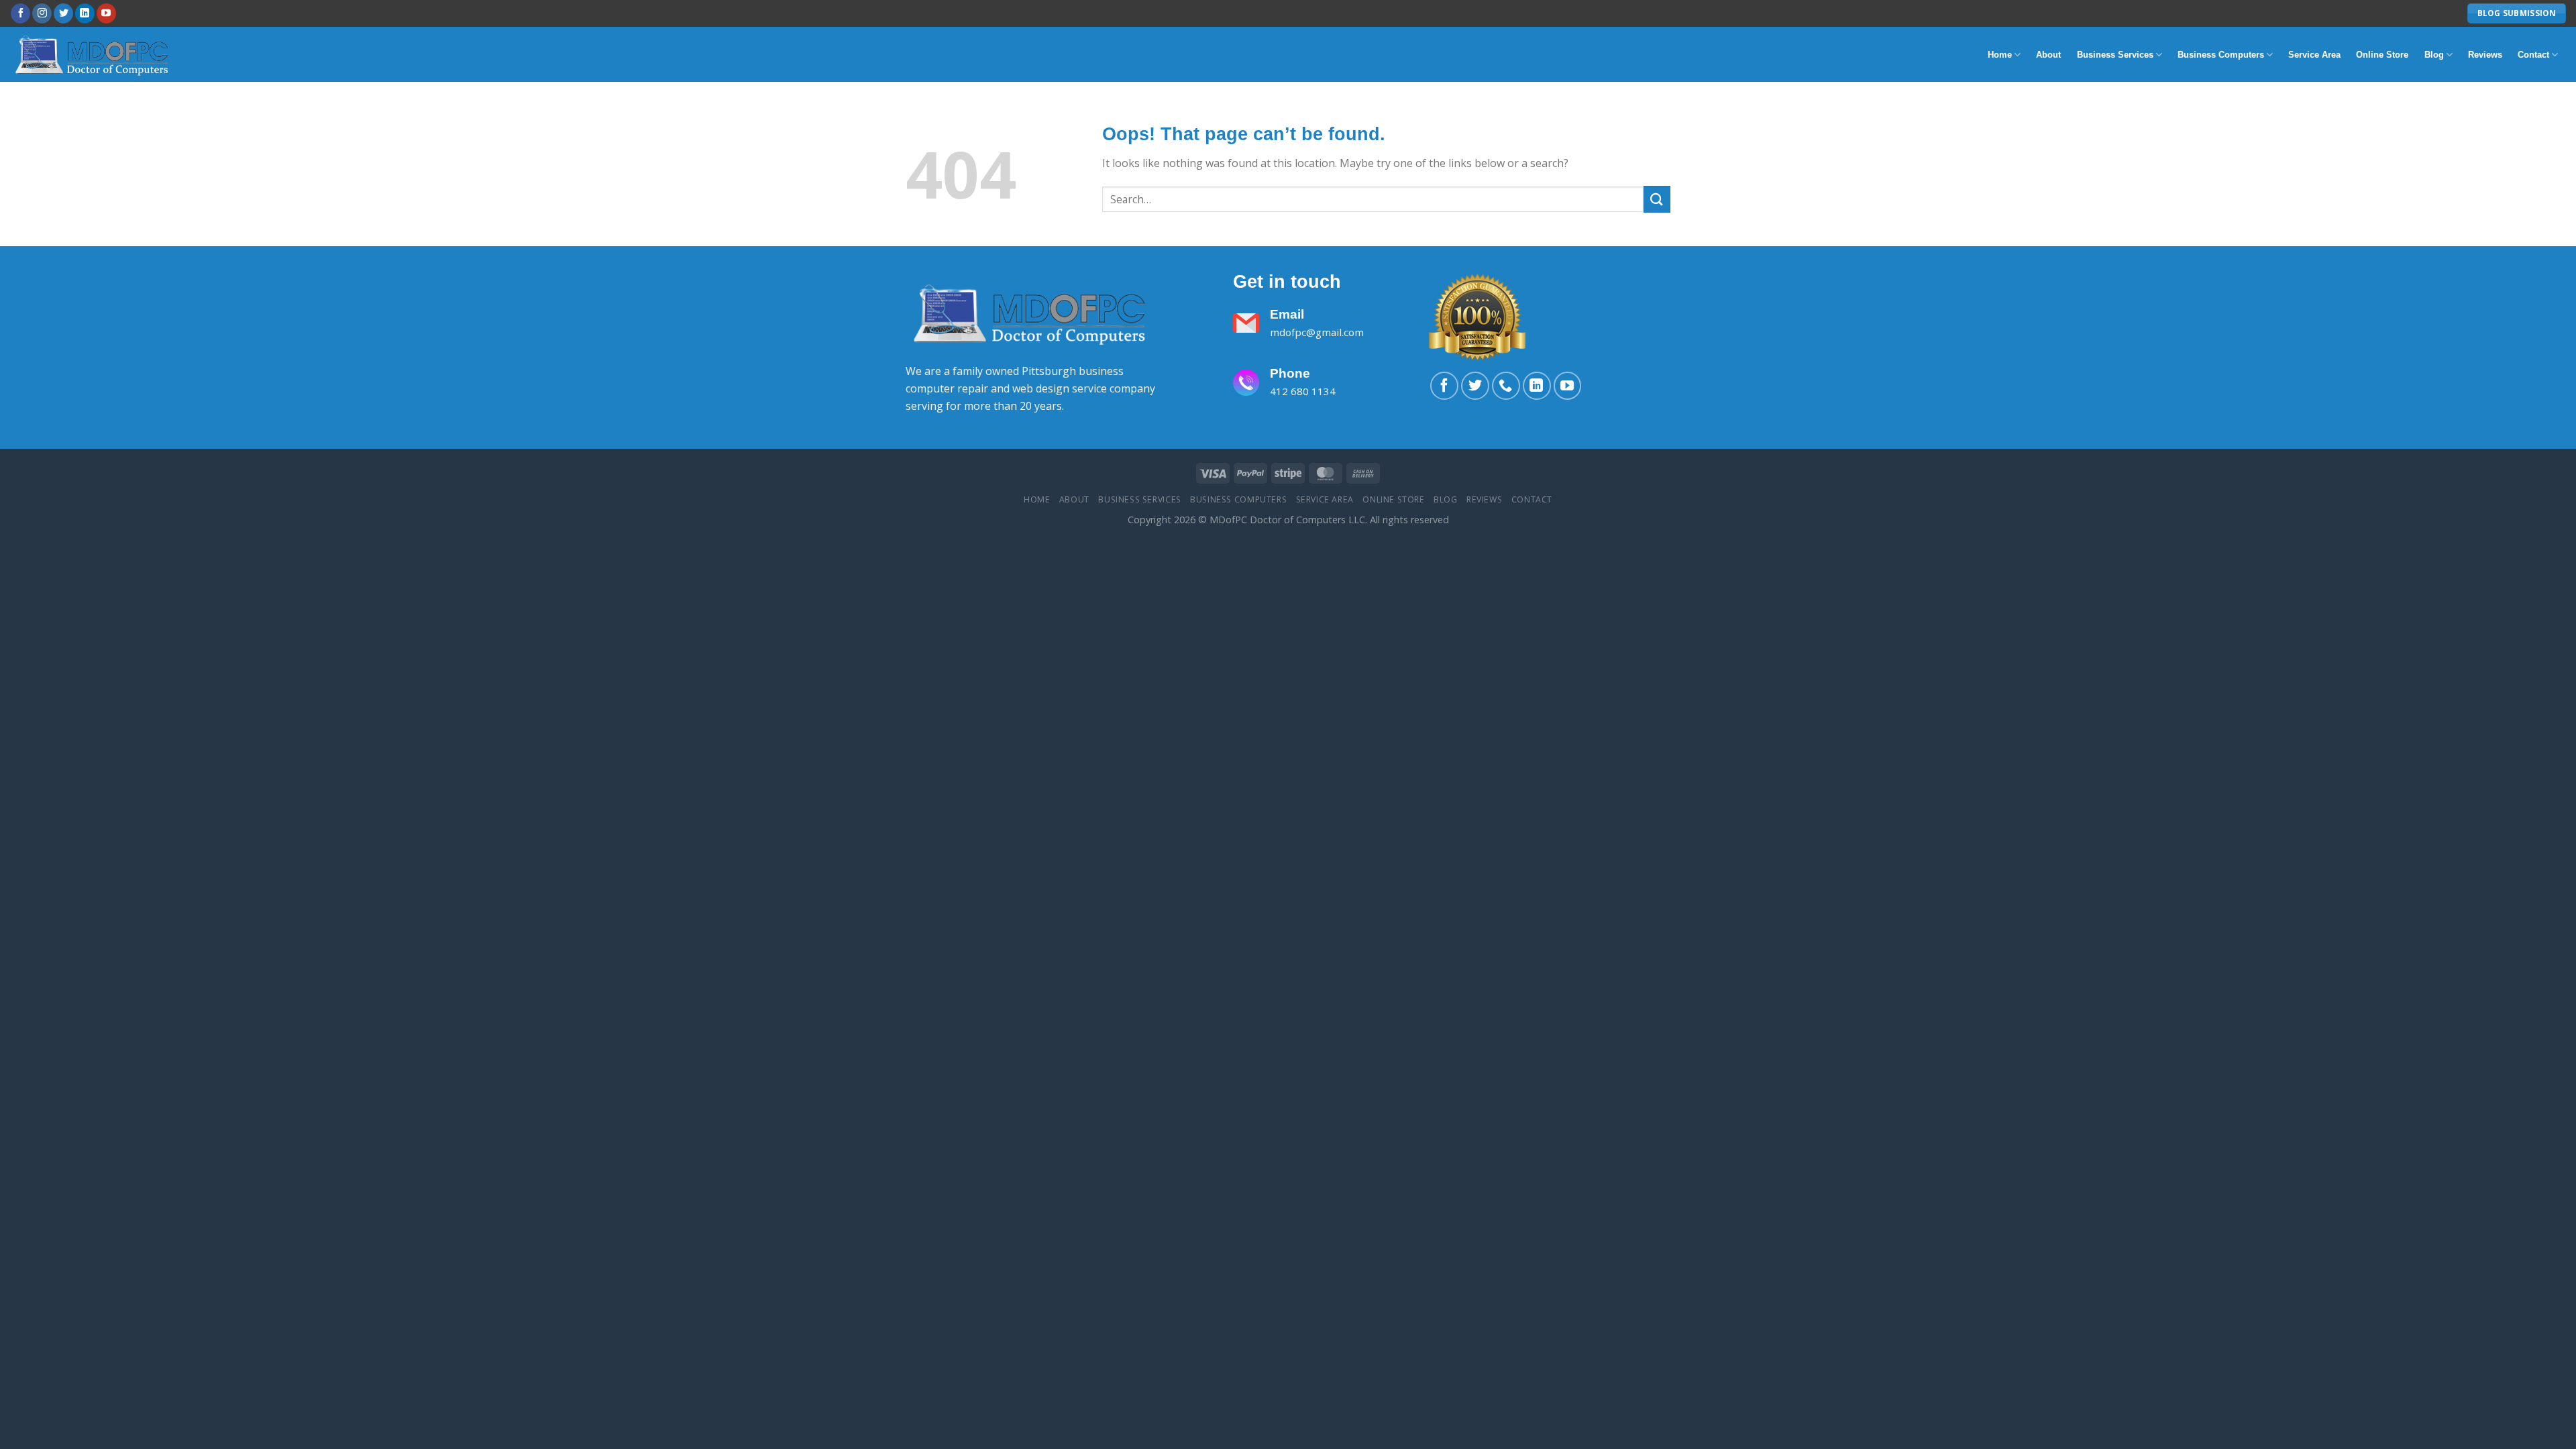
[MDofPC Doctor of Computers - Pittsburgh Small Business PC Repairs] (94, 54)
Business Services (2115, 55)
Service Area (2314, 55)
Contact (2533, 55)
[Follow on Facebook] (20, 13)
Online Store (2382, 55)
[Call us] (1506, 386)
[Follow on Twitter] (63, 13)
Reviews (2485, 55)
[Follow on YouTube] (106, 13)
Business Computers (2221, 55)
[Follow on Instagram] (42, 13)
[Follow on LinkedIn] (85, 13)
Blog (2434, 55)
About (2048, 55)
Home (2000, 55)
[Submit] (1657, 199)
